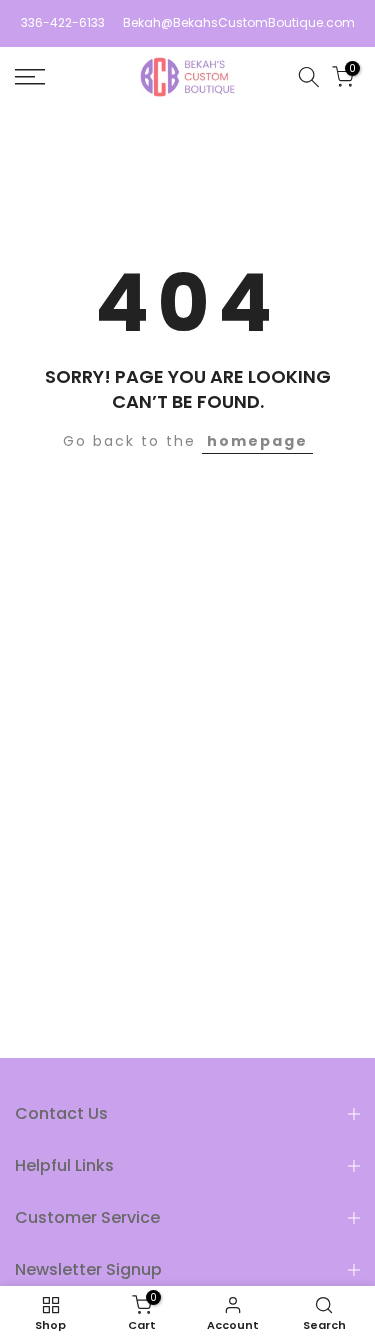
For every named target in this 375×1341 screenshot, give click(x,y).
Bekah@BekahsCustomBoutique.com (239, 22)
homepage (257, 441)
